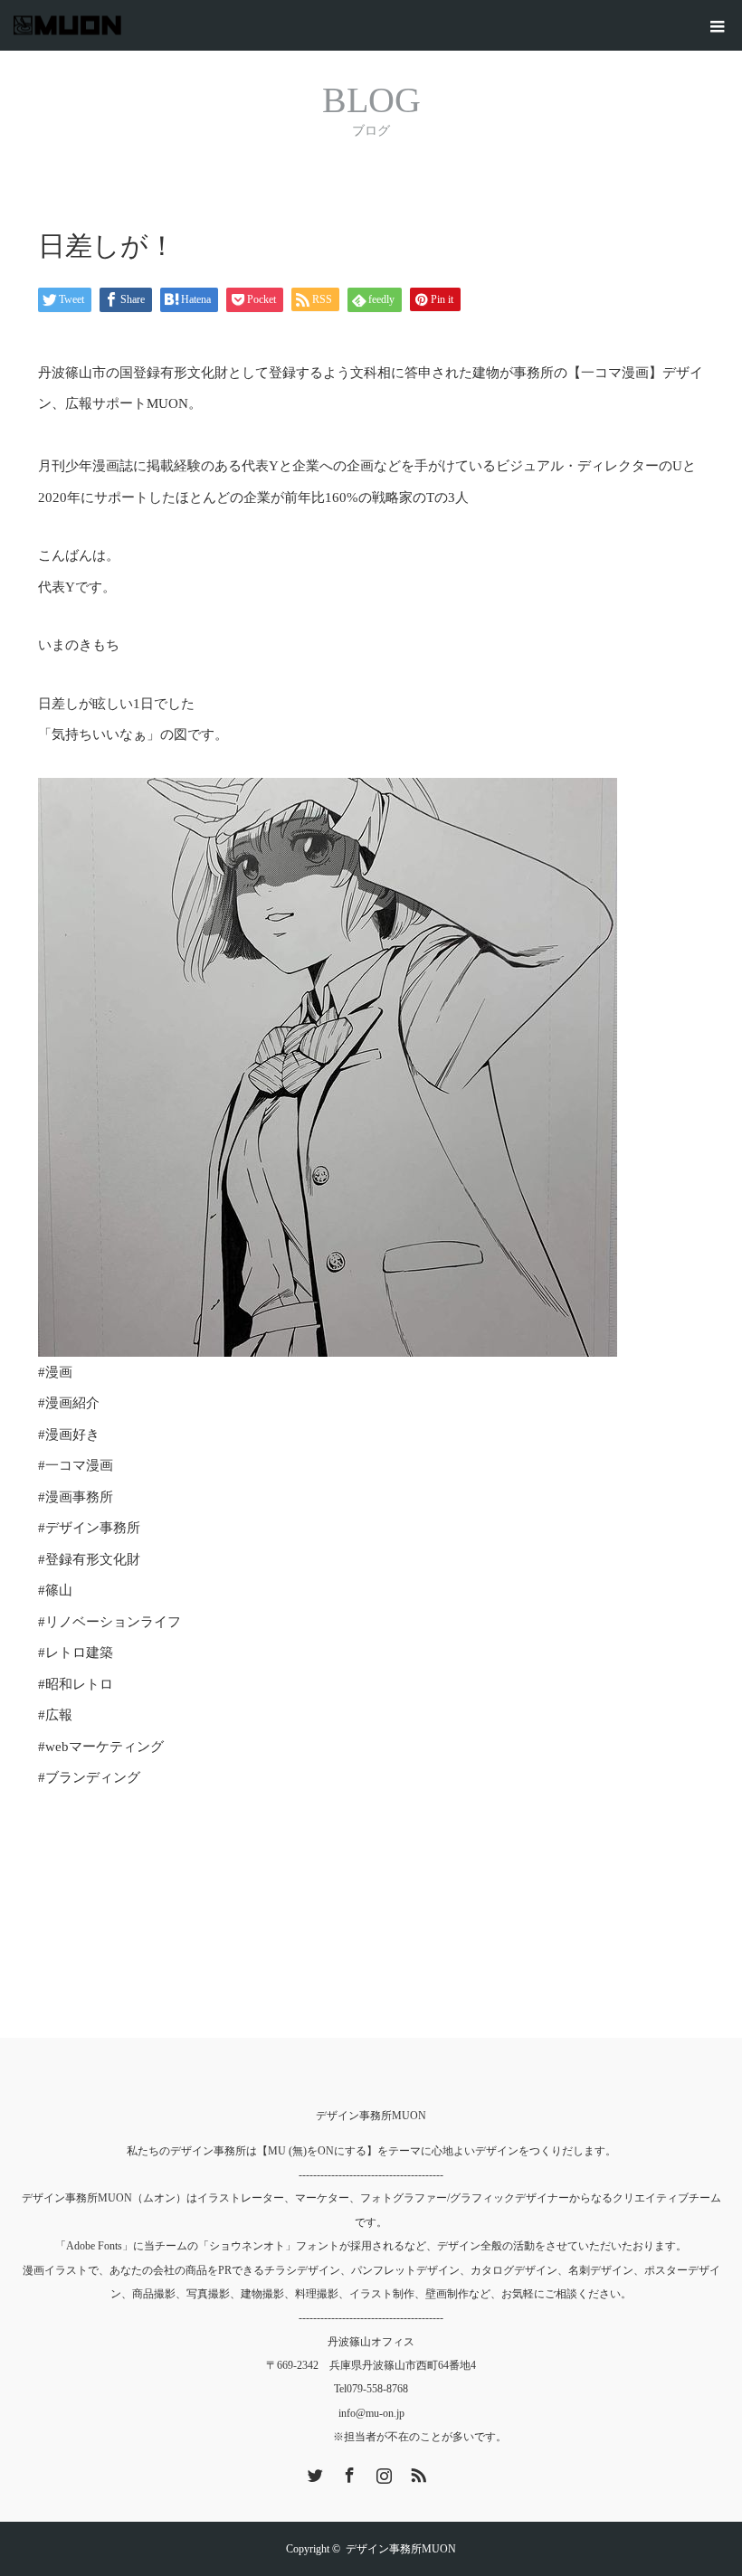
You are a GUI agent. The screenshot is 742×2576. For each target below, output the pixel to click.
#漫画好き (69, 1435)
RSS (416, 2472)
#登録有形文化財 (89, 1559)
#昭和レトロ (76, 1684)
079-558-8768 (377, 2389)
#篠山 (55, 1590)
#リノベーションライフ (109, 1622)
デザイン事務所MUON (371, 2116)
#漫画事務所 (76, 1497)
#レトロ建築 (76, 1653)
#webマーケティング (101, 1747)
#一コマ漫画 (76, 1465)
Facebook (347, 2472)
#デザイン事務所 (89, 1528)
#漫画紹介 (69, 1403)
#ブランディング (89, 1777)
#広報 (55, 1715)
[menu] (717, 25)
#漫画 (55, 1372)
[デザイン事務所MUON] (121, 26)
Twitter (313, 2472)
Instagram (382, 2472)
